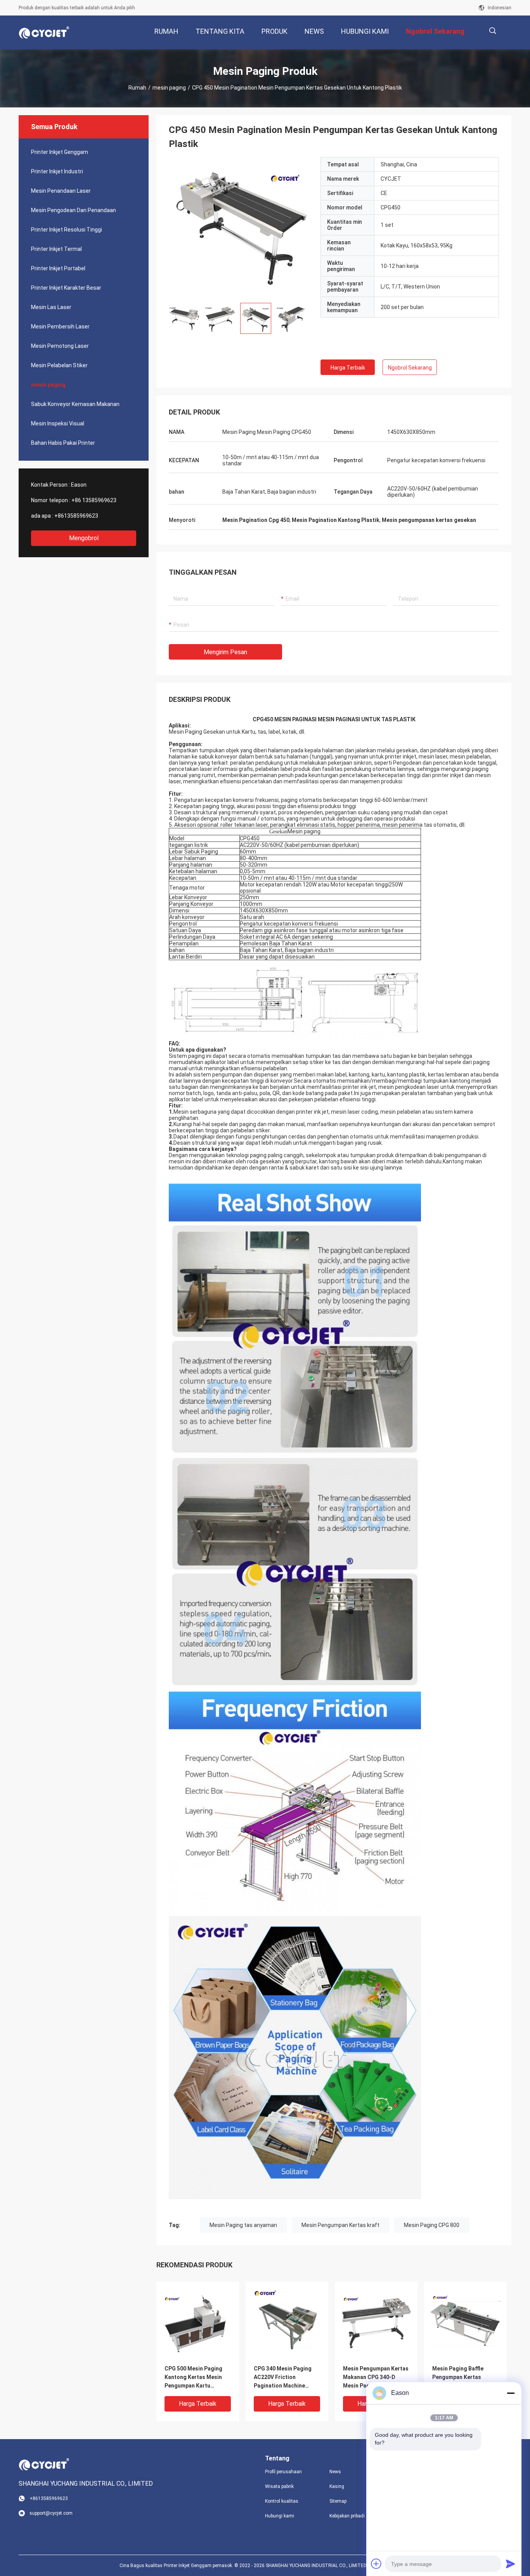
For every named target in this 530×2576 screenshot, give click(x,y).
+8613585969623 (76, 516)
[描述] (493, 31)
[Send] (511, 2564)
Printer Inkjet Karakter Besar (66, 288)
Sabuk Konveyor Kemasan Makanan (75, 404)
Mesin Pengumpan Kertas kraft (340, 2225)
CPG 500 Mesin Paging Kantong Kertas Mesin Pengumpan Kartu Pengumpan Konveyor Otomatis (193, 2378)
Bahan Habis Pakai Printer (63, 443)
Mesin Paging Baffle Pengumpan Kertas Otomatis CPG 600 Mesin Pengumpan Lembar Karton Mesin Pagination (464, 2378)
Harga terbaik (348, 368)
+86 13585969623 (94, 500)
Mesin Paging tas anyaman (243, 2225)
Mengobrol (84, 538)
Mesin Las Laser (51, 307)
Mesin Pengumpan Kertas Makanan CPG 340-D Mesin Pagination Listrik (376, 2377)
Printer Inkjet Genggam (60, 152)
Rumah (137, 88)
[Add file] (376, 2564)
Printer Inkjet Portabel (58, 268)
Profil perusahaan (283, 2472)
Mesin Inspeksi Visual (58, 423)
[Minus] (511, 2393)
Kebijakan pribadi (347, 2516)
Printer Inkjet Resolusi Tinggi (67, 230)
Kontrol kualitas (282, 2501)
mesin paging (169, 88)
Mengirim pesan (225, 652)
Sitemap (338, 2501)
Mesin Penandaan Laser (61, 191)
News (335, 2472)
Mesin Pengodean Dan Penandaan (74, 210)
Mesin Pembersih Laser (60, 327)
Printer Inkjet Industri (57, 171)
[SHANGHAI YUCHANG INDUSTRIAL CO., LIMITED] (44, 33)
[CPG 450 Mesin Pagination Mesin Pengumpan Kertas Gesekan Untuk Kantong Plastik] (239, 227)
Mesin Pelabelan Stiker (59, 365)
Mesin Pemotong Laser (60, 346)
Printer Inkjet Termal (56, 249)
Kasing (337, 2486)
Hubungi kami (280, 2516)
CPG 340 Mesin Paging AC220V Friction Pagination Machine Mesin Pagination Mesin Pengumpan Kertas (285, 2378)
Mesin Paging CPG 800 (432, 2225)
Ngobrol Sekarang (410, 368)
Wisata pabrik (279, 2486)
